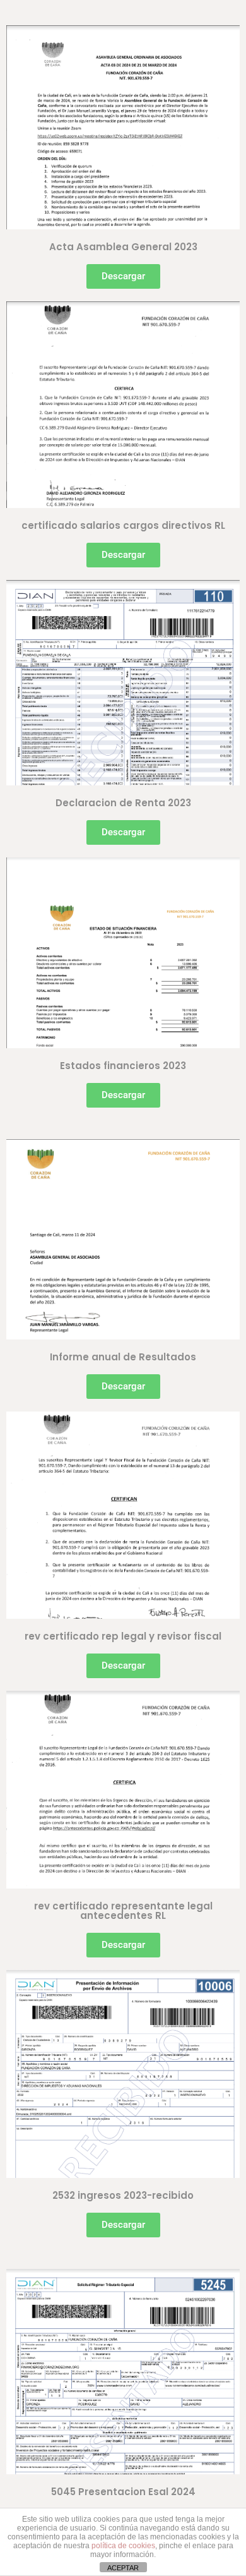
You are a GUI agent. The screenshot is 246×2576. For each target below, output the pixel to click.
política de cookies (123, 2546)
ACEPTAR (123, 2568)
